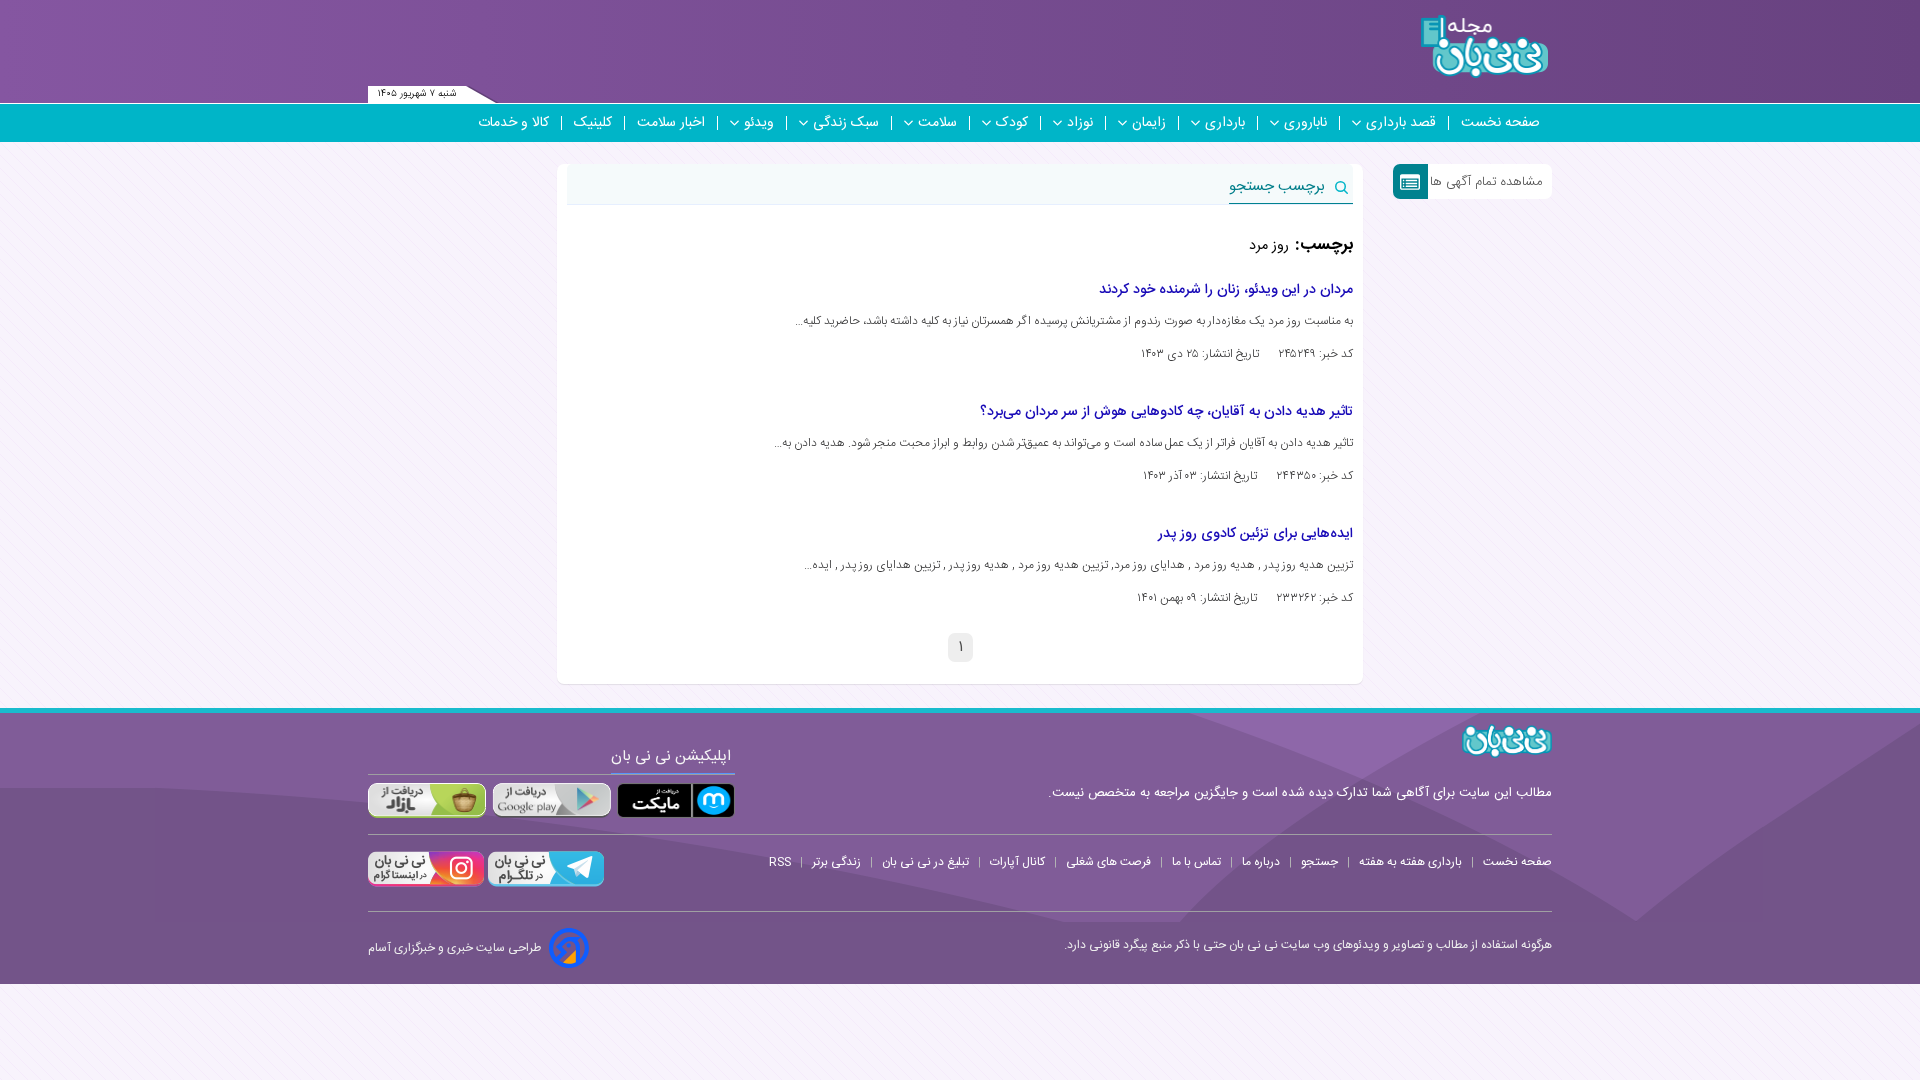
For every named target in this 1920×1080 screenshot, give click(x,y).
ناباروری (1305, 123)
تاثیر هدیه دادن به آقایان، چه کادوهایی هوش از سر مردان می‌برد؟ (1166, 412)
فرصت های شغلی (1108, 862)
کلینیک (593, 123)
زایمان (1149, 123)
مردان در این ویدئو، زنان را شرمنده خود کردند (1226, 290)
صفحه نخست (1500, 123)
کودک (1012, 123)
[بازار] (427, 800)
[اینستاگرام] (426, 884)
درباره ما (1261, 862)
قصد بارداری (1401, 123)
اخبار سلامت (671, 123)
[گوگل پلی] (551, 800)
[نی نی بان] (1484, 46)
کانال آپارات (1017, 862)
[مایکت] (676, 800)
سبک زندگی (846, 123)
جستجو (1319, 862)
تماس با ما (1196, 862)
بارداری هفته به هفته (1410, 862)
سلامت (937, 123)
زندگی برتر (836, 862)
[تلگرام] (544, 884)
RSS (780, 862)
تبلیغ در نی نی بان (925, 862)
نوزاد (1080, 123)
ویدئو (759, 123)
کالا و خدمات (513, 123)
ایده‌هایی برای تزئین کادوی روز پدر (1255, 534)
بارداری (1225, 123)
